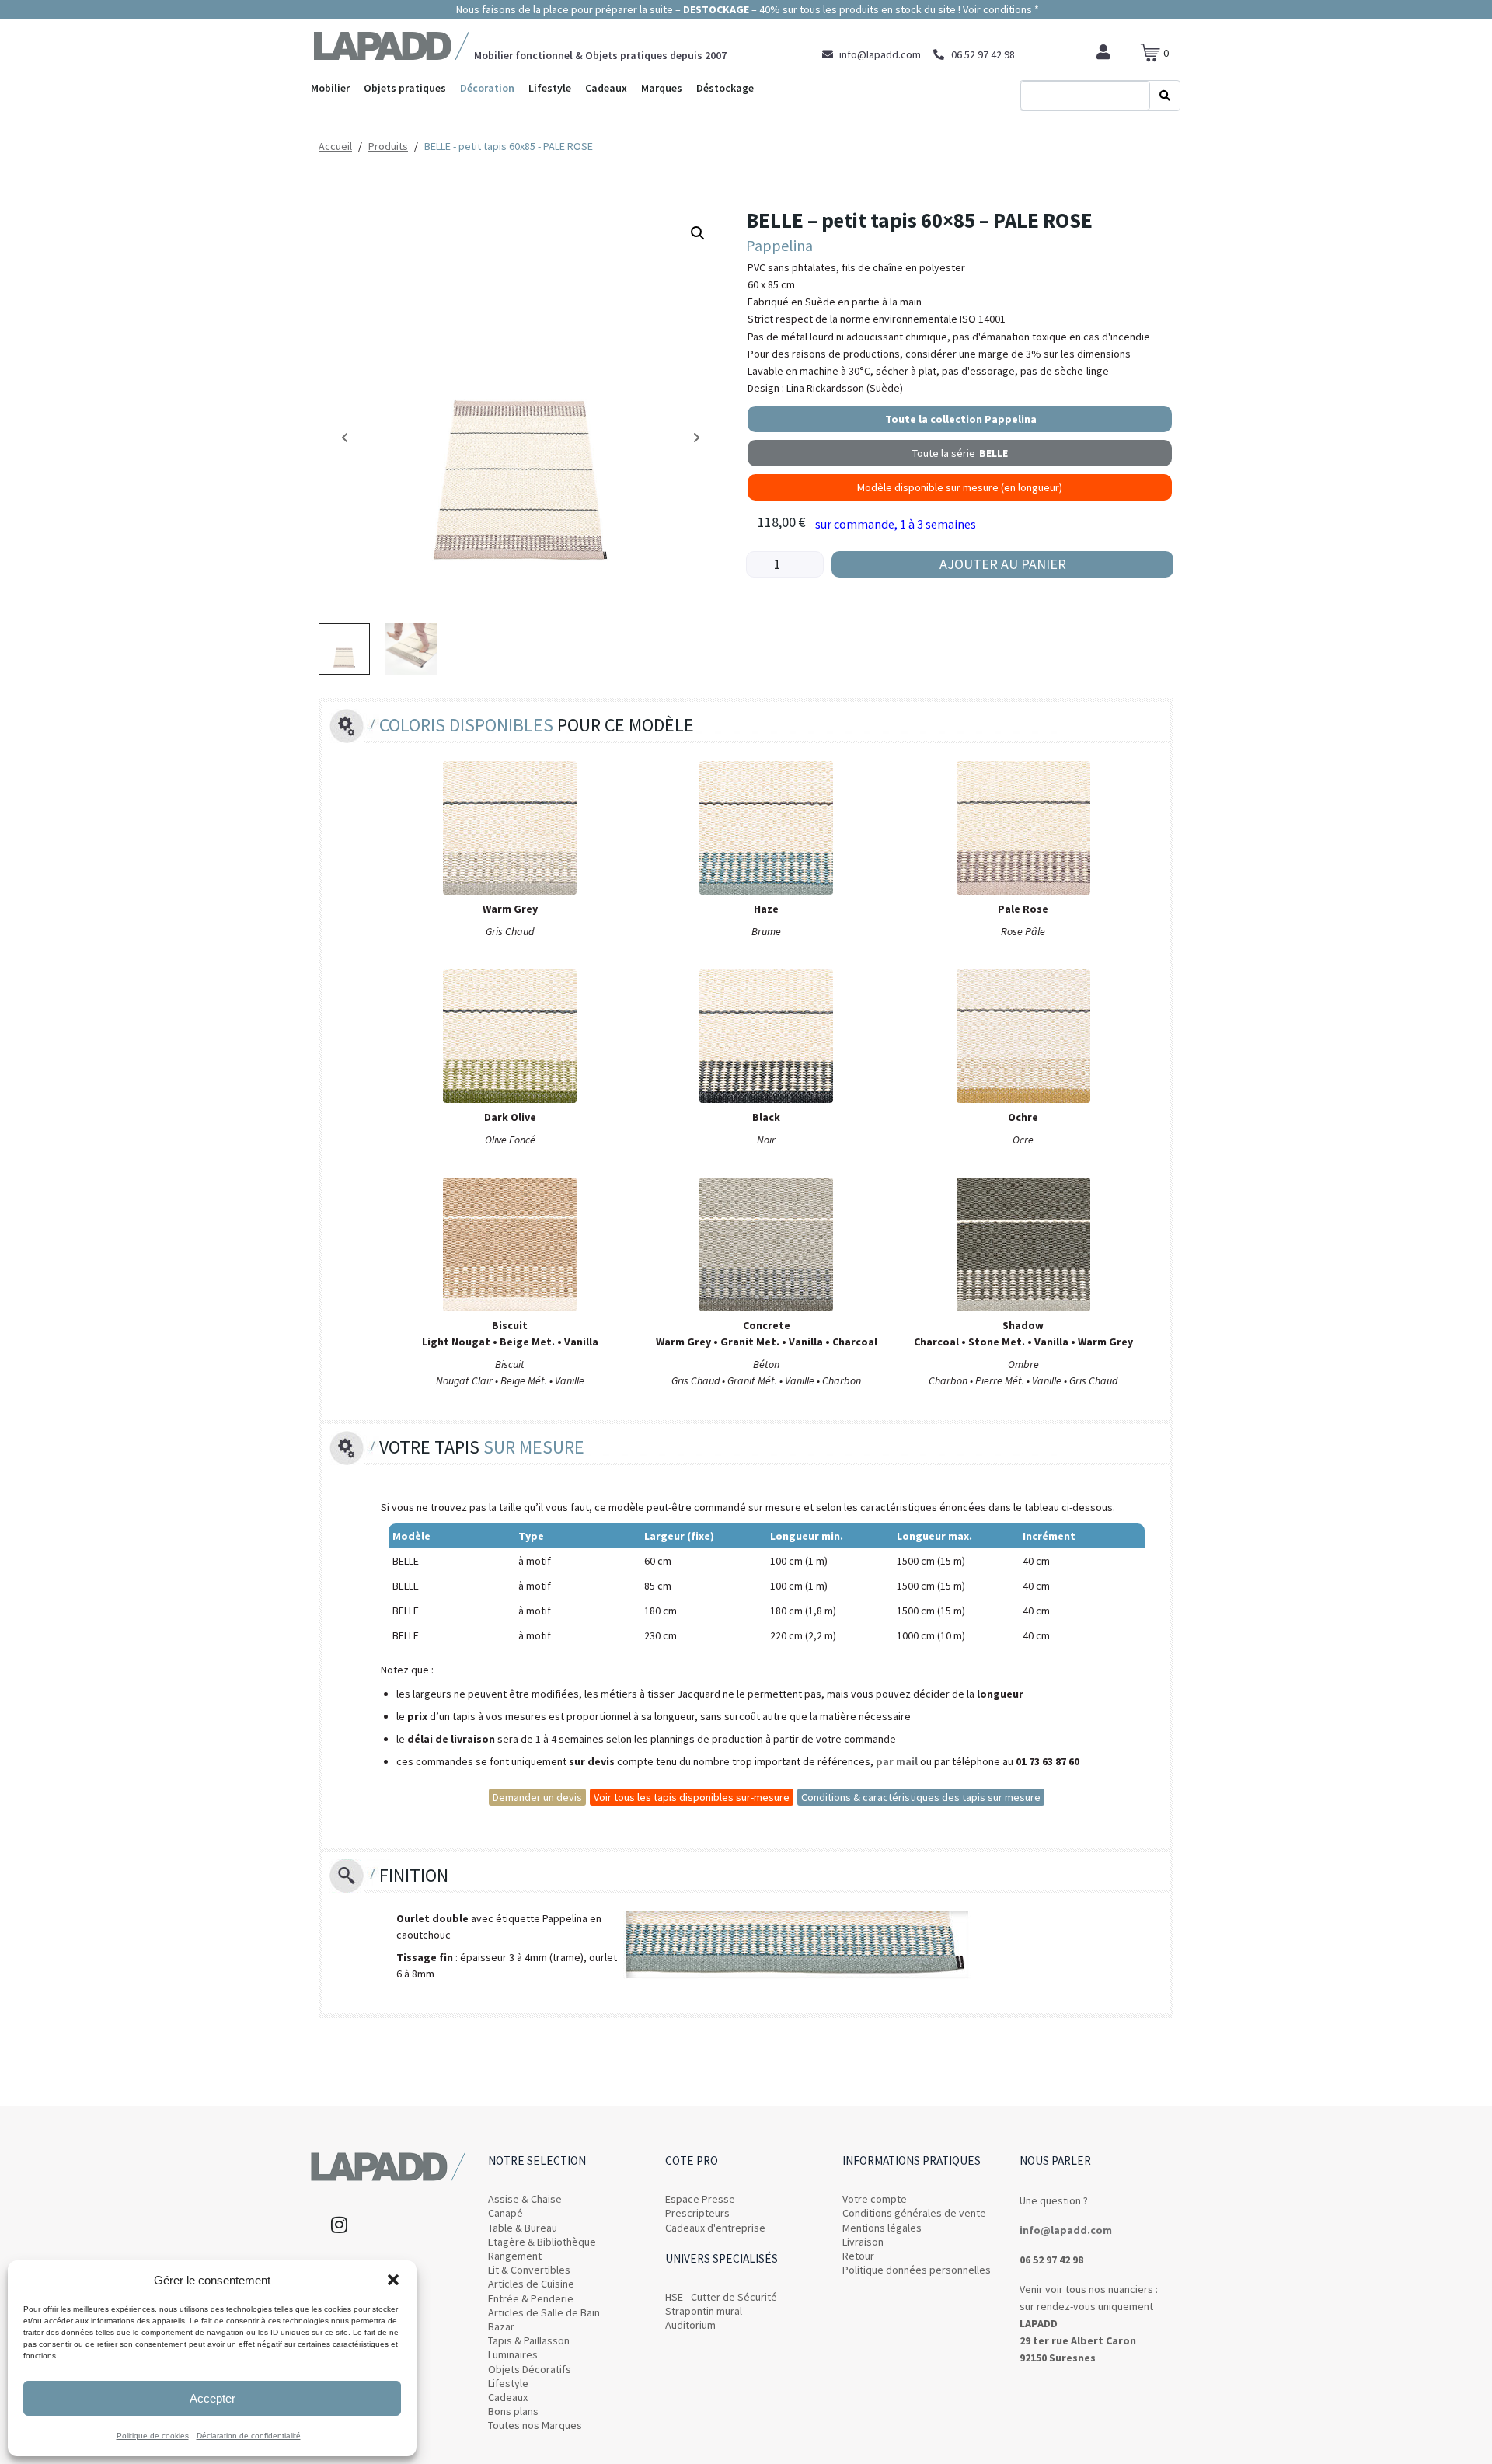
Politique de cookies (153, 2436)
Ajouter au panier (1003, 564)
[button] (393, 2280)
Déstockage (725, 88)
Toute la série (960, 453)
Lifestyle (550, 88)
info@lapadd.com (1066, 2230)
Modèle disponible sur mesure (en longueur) (960, 487)
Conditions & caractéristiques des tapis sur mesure (921, 1797)
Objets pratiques (405, 88)
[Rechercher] (1165, 96)
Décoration (487, 88)
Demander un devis (537, 1797)
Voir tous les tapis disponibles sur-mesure (692, 1797)
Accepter (213, 2398)
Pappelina (779, 245)
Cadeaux (606, 88)
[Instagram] (339, 2225)
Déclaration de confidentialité (249, 2436)
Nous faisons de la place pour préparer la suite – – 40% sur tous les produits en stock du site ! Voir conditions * (746, 9)
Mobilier (330, 88)
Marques (662, 88)
